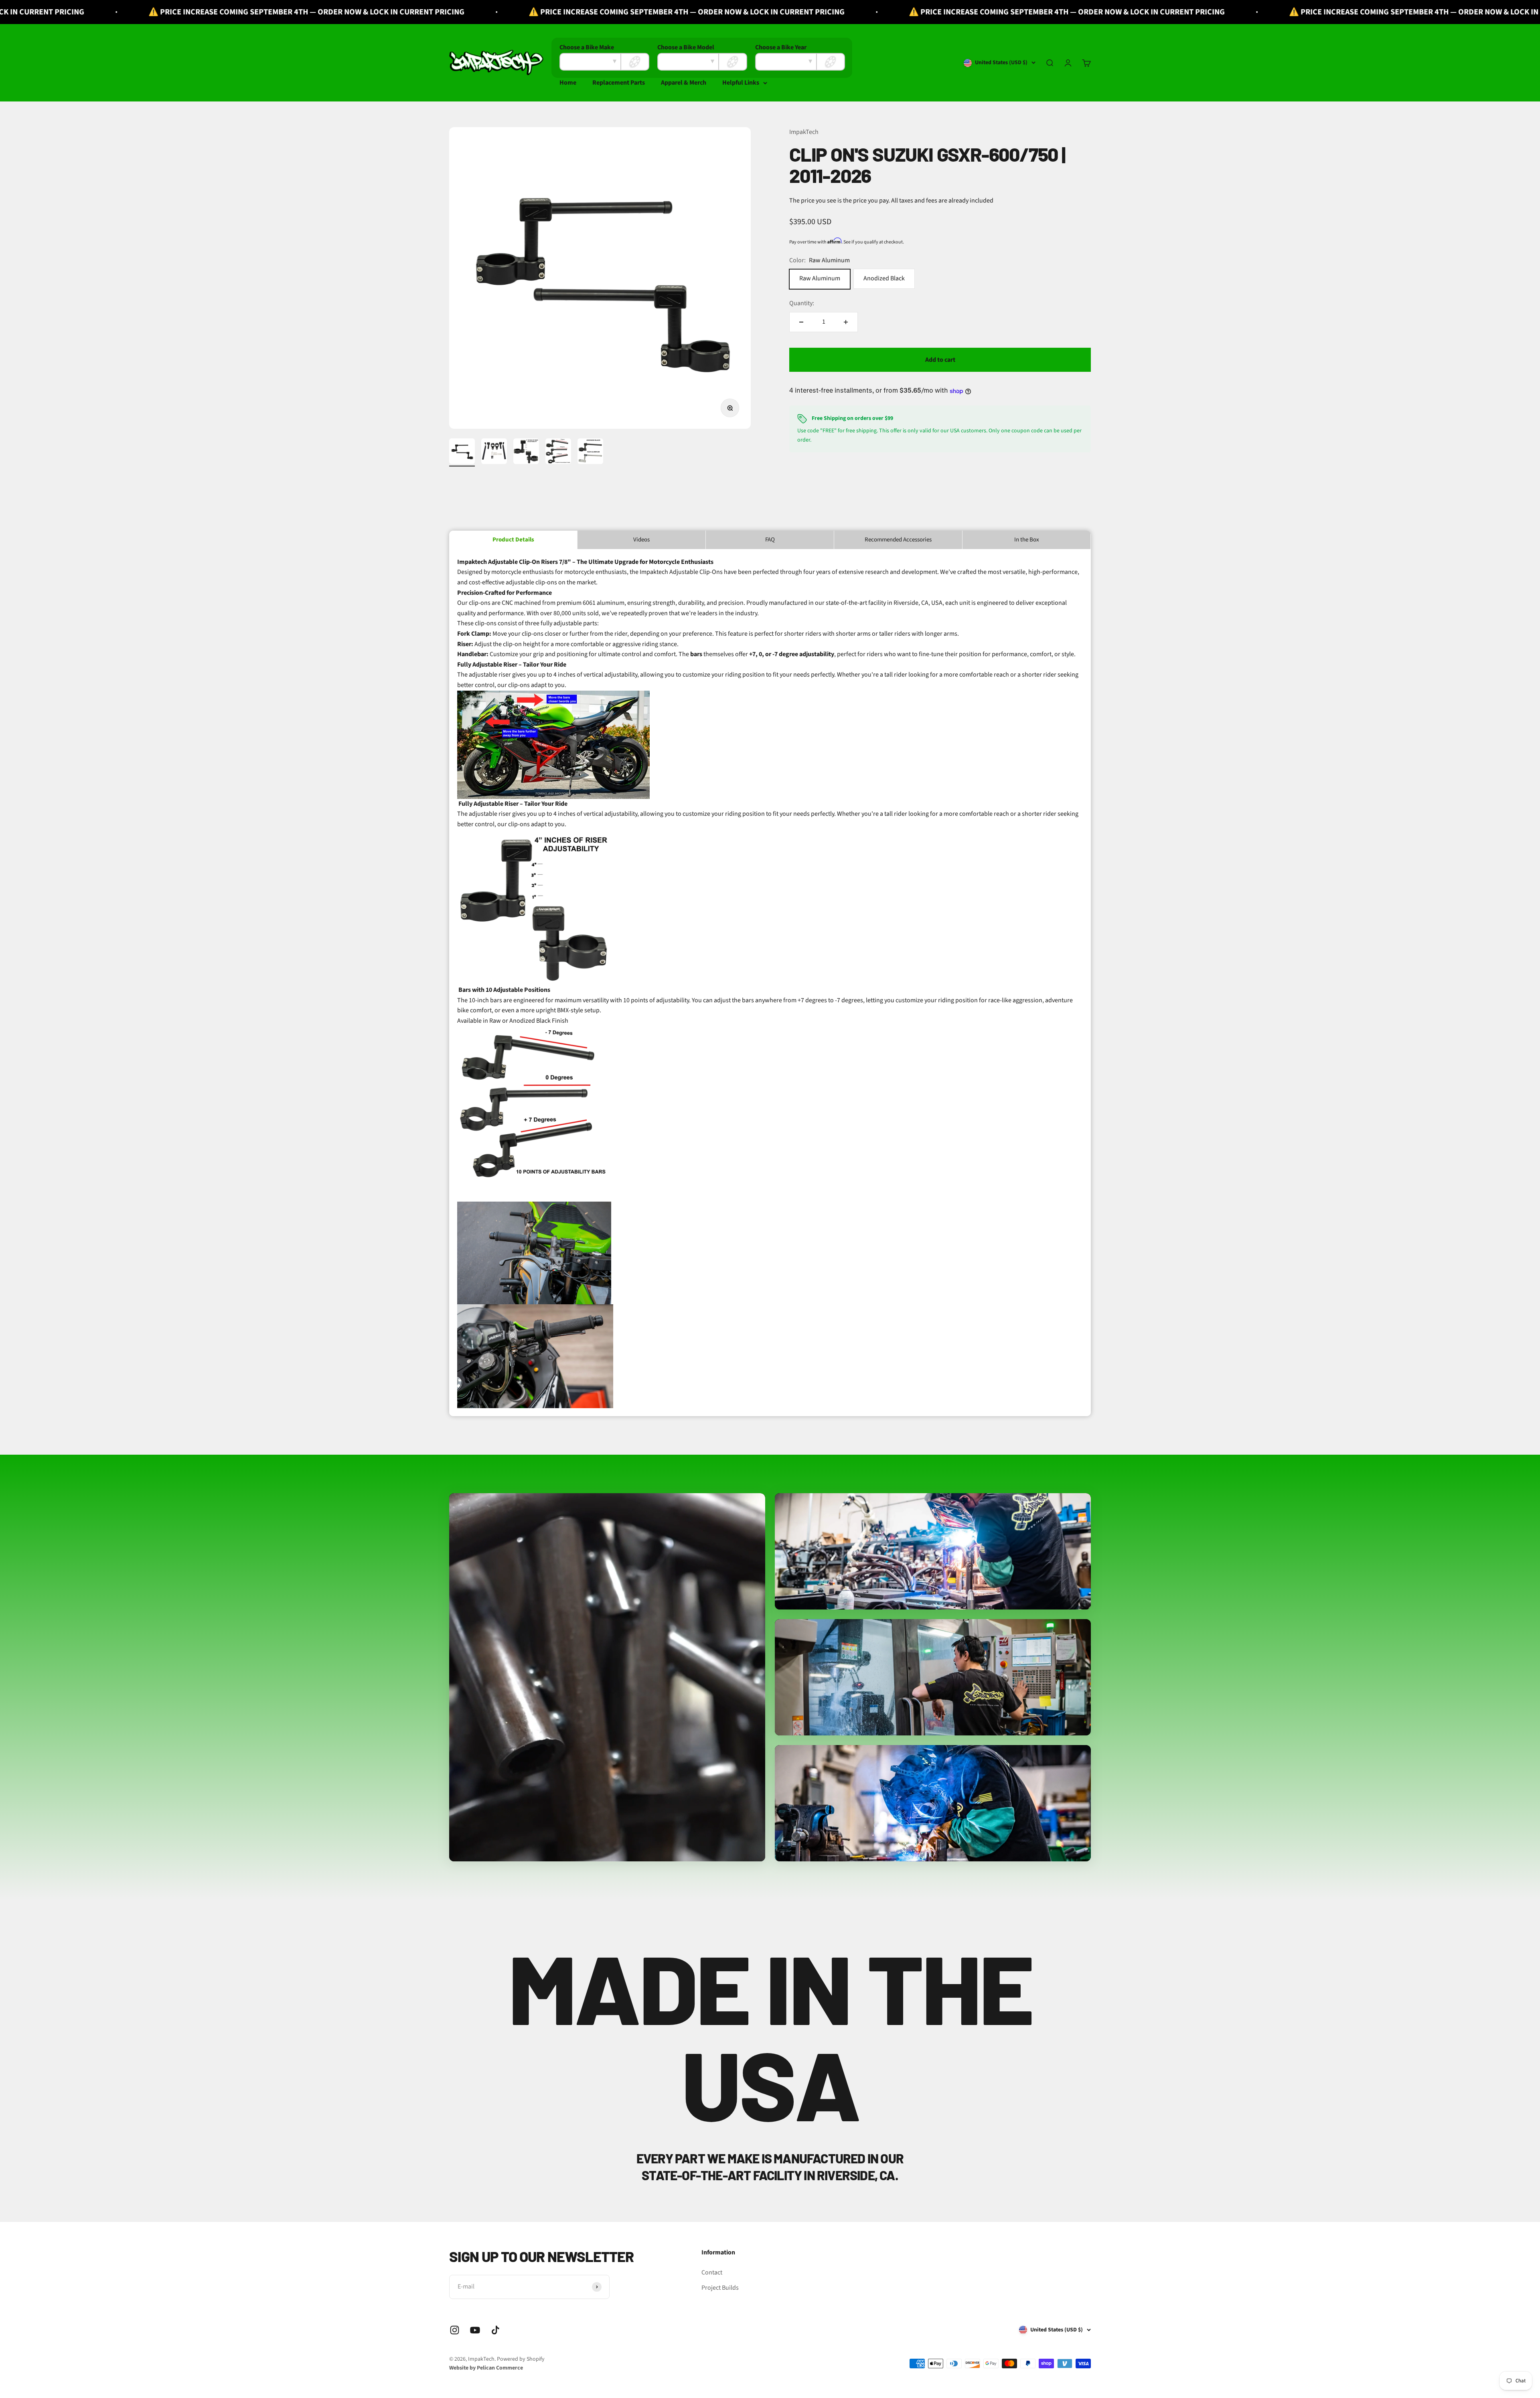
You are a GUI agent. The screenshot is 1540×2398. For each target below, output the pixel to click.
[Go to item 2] (494, 452)
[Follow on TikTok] (495, 2330)
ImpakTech (804, 132)
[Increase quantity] (846, 322)
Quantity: (802, 304)
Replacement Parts (619, 83)
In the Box (1027, 540)
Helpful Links (741, 83)
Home (568, 83)
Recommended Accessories (898, 540)
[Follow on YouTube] (475, 2330)
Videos (641, 540)
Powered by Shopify (521, 2359)
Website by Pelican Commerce (486, 2368)
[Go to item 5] (590, 452)
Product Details (513, 540)
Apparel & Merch (684, 83)
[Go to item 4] (558, 452)
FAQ (770, 540)
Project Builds (720, 2288)
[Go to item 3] (526, 452)
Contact (712, 2272)
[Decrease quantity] (801, 322)
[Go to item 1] (462, 452)
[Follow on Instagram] (455, 2330)
